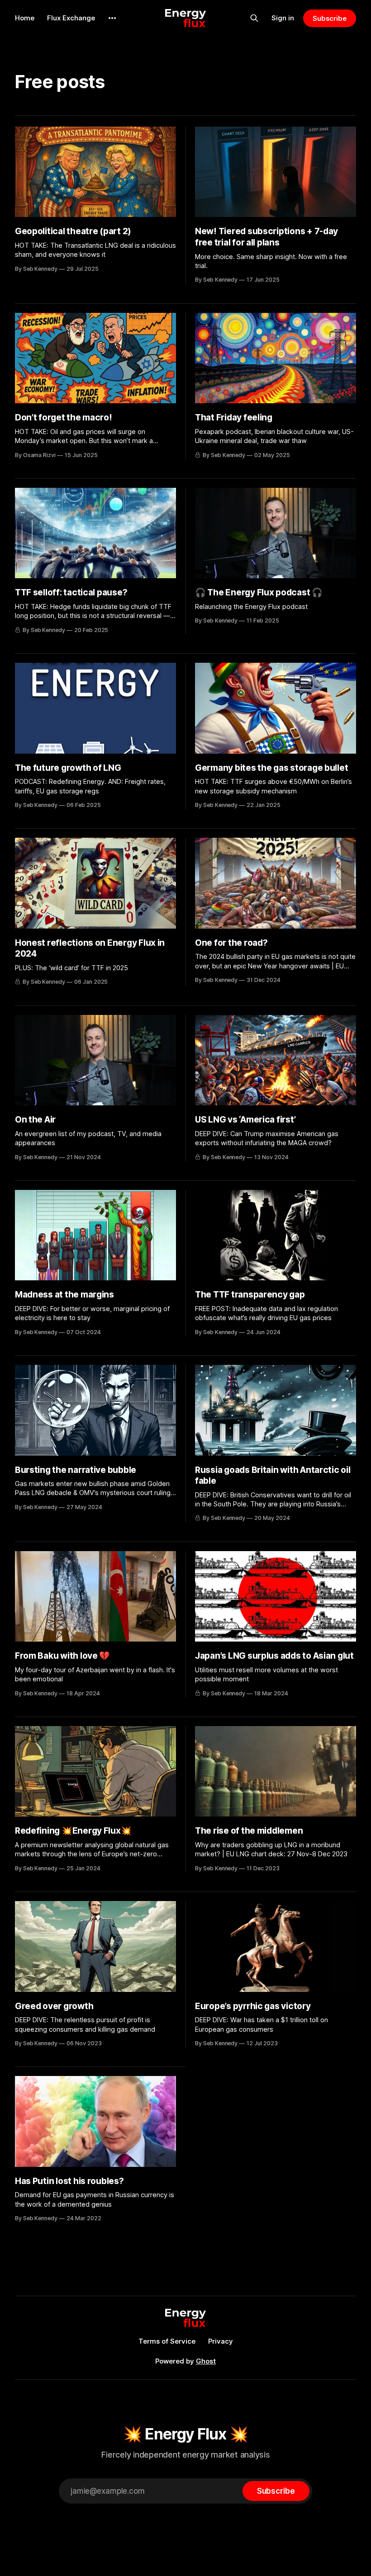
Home (25, 18)
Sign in (283, 18)
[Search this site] (254, 18)
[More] (112, 18)
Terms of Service (167, 2341)
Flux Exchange (71, 18)
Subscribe (330, 18)
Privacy (221, 2341)
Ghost (206, 2361)
